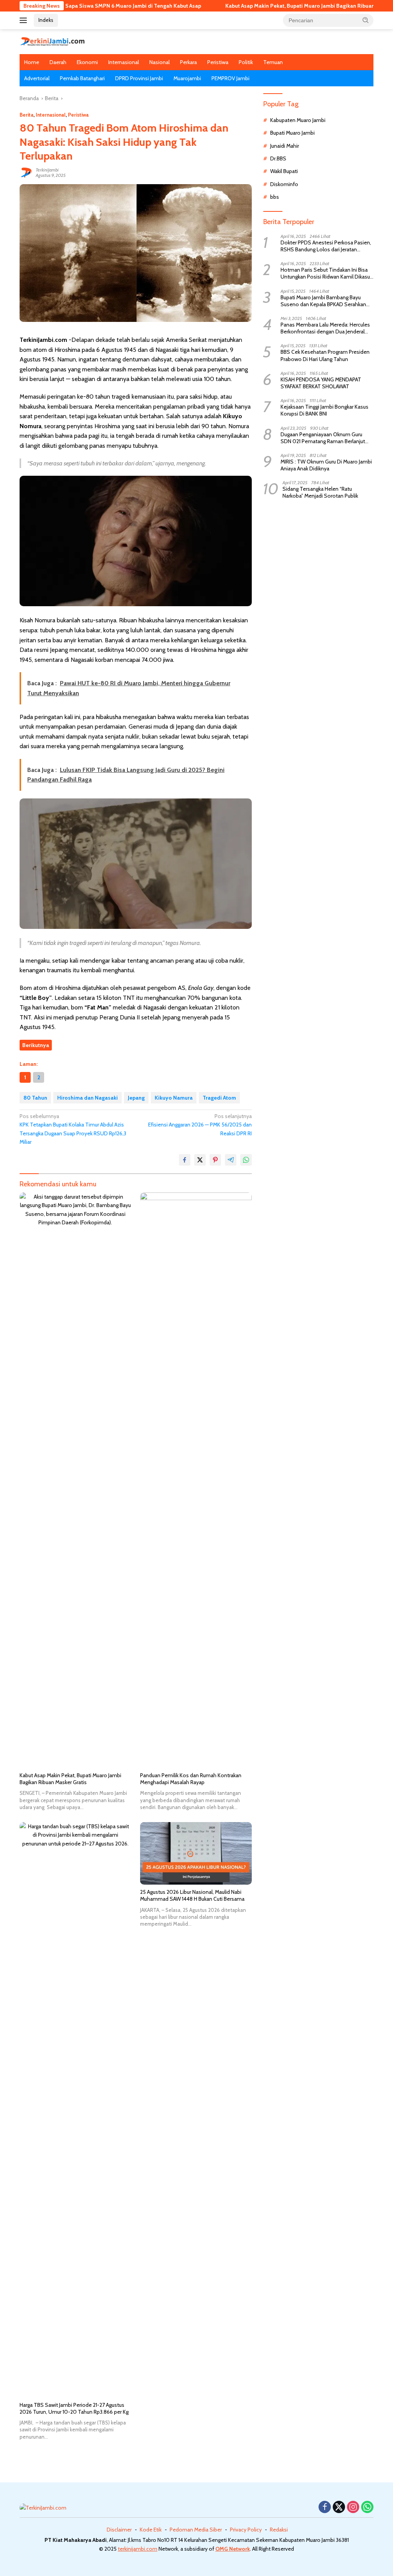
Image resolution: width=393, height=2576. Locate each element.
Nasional (159, 62)
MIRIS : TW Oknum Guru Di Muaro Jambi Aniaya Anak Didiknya (326, 465)
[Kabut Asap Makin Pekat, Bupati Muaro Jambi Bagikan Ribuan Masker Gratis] (75, 1480)
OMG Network (233, 2549)
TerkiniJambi (47, 170)
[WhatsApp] (367, 2508)
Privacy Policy (246, 2530)
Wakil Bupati (284, 171)
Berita (26, 115)
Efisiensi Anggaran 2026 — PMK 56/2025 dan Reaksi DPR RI (200, 1125)
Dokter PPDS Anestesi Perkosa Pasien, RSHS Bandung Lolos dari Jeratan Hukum (326, 246)
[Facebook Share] (185, 1160)
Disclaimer (119, 2530)
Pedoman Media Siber (196, 2530)
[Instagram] (353, 2508)
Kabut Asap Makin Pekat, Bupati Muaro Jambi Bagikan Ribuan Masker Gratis (270, 6)
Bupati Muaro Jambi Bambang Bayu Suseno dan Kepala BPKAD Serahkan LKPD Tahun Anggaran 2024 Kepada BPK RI (323, 301)
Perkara (188, 62)
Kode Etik (151, 2530)
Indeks (46, 20)
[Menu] (25, 20)
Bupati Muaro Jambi (292, 133)
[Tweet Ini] (200, 1160)
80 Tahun (35, 1098)
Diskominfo (284, 184)
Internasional (124, 62)
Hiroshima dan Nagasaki (88, 1098)
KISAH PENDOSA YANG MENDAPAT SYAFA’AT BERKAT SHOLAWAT (321, 383)
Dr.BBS (278, 158)
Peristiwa (218, 62)
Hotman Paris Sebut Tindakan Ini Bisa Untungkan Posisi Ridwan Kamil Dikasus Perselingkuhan (327, 273)
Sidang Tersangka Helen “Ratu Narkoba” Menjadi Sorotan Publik (320, 492)
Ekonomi (87, 62)
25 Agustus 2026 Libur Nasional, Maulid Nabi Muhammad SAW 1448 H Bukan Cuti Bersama (192, 1895)
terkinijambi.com (138, 2549)
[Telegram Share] (231, 1160)
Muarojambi (187, 78)
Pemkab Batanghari (82, 78)
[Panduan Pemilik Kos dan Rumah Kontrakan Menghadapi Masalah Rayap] (196, 1480)
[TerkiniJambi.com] (52, 41)
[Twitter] (339, 2508)
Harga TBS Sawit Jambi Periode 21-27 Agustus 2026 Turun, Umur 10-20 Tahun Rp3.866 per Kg (74, 2408)
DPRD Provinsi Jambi (139, 78)
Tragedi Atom (219, 1098)
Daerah (58, 62)
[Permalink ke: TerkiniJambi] (26, 172)
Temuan (273, 62)
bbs (275, 197)
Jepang (136, 1098)
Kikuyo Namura (174, 1098)
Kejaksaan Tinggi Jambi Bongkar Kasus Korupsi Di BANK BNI (324, 410)
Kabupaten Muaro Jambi (298, 120)
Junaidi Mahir (285, 146)
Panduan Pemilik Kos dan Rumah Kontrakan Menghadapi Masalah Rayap (191, 1779)
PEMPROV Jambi (230, 78)
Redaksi (279, 2530)
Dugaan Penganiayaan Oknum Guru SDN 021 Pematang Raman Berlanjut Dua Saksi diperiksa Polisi (323, 438)
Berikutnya (36, 1045)
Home (32, 62)
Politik (246, 62)
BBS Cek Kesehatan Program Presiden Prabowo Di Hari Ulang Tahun (325, 355)
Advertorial (37, 78)
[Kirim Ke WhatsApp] (246, 1160)
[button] (366, 20)
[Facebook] (325, 2508)
